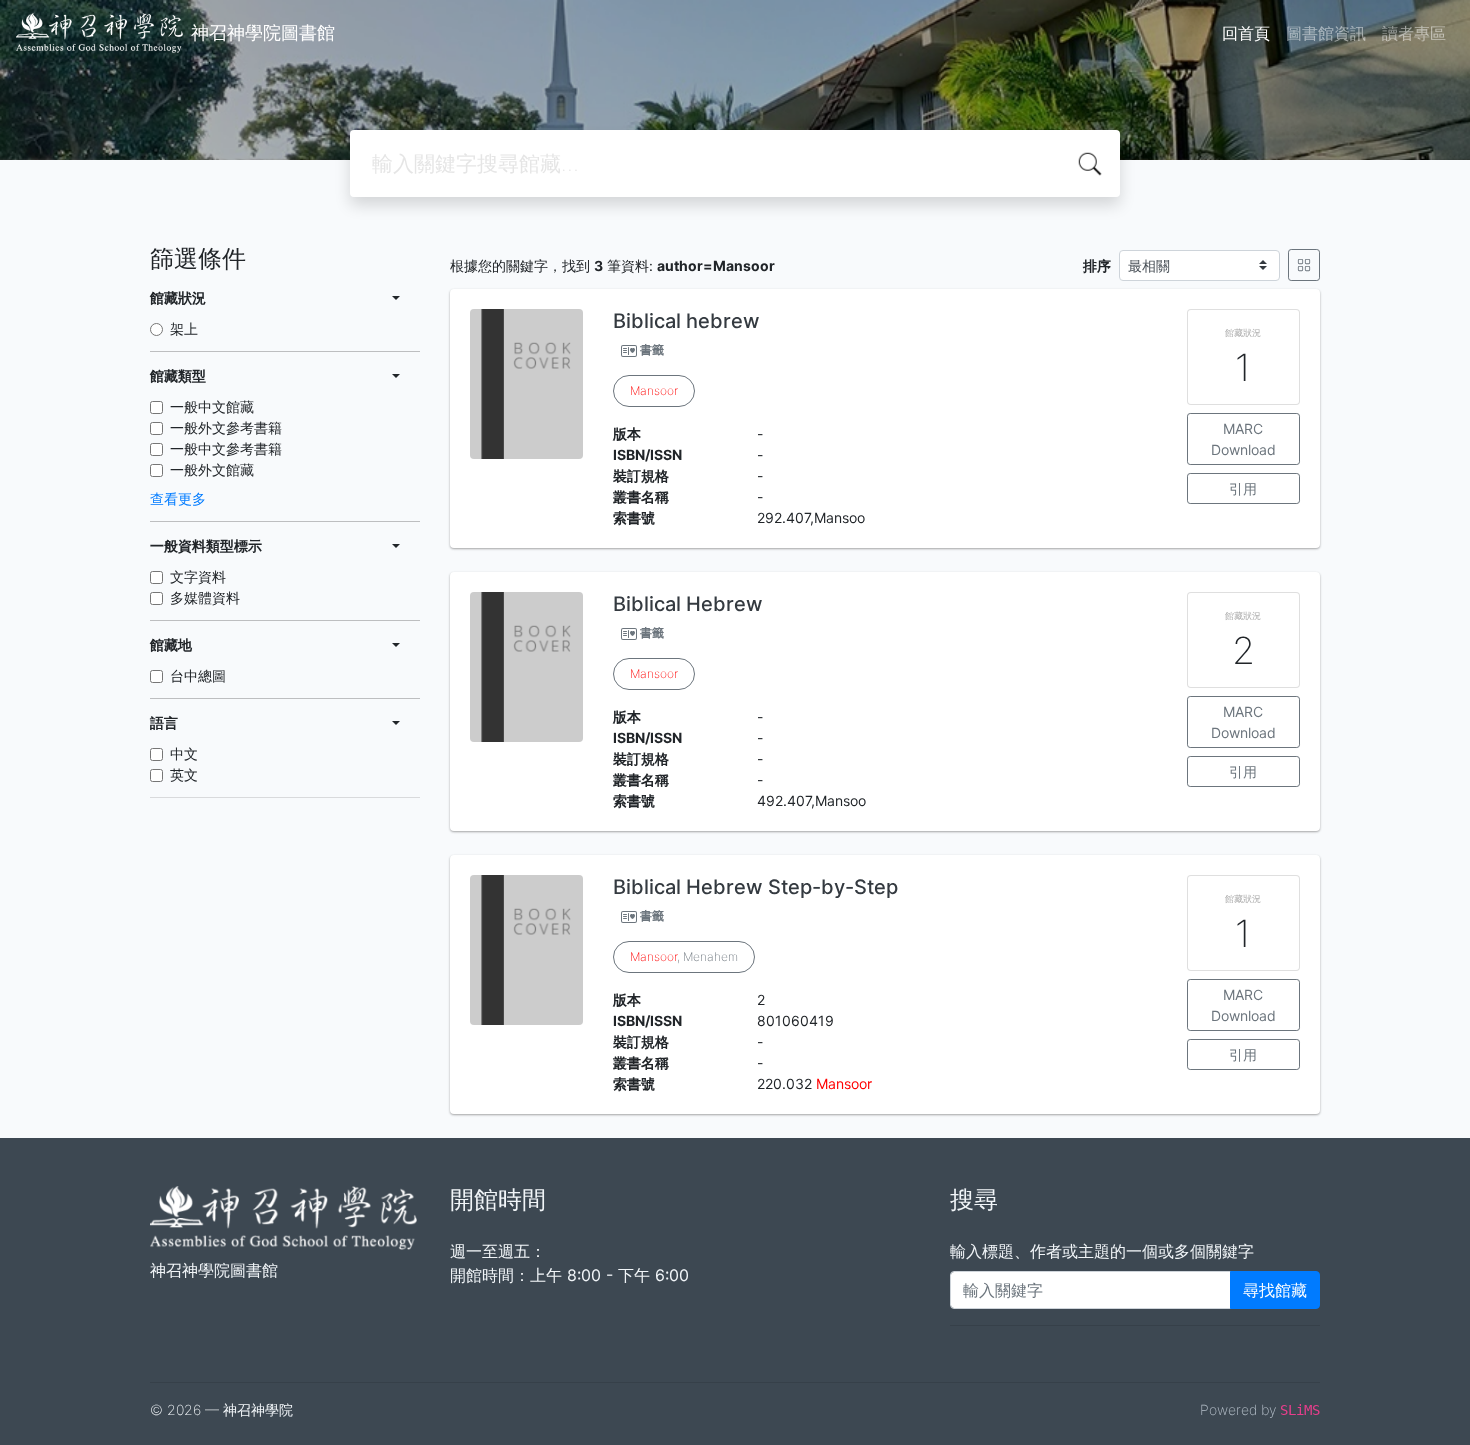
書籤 (652, 349)
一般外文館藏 (212, 469)
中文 (184, 753)
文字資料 (198, 576)
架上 (184, 328)
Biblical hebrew (686, 321)
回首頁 (1246, 33)
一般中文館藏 (212, 406)
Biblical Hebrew (688, 604)
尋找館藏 (1275, 1290)
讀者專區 (1414, 33)
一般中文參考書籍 (226, 448)
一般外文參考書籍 (226, 427)
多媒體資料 (205, 597)
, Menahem (684, 956)
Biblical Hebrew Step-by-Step (755, 887)
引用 (1243, 488)
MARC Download (1243, 439)
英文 (184, 774)
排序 (1097, 265)
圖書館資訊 (1326, 33)
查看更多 (178, 498)
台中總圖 (198, 675)
